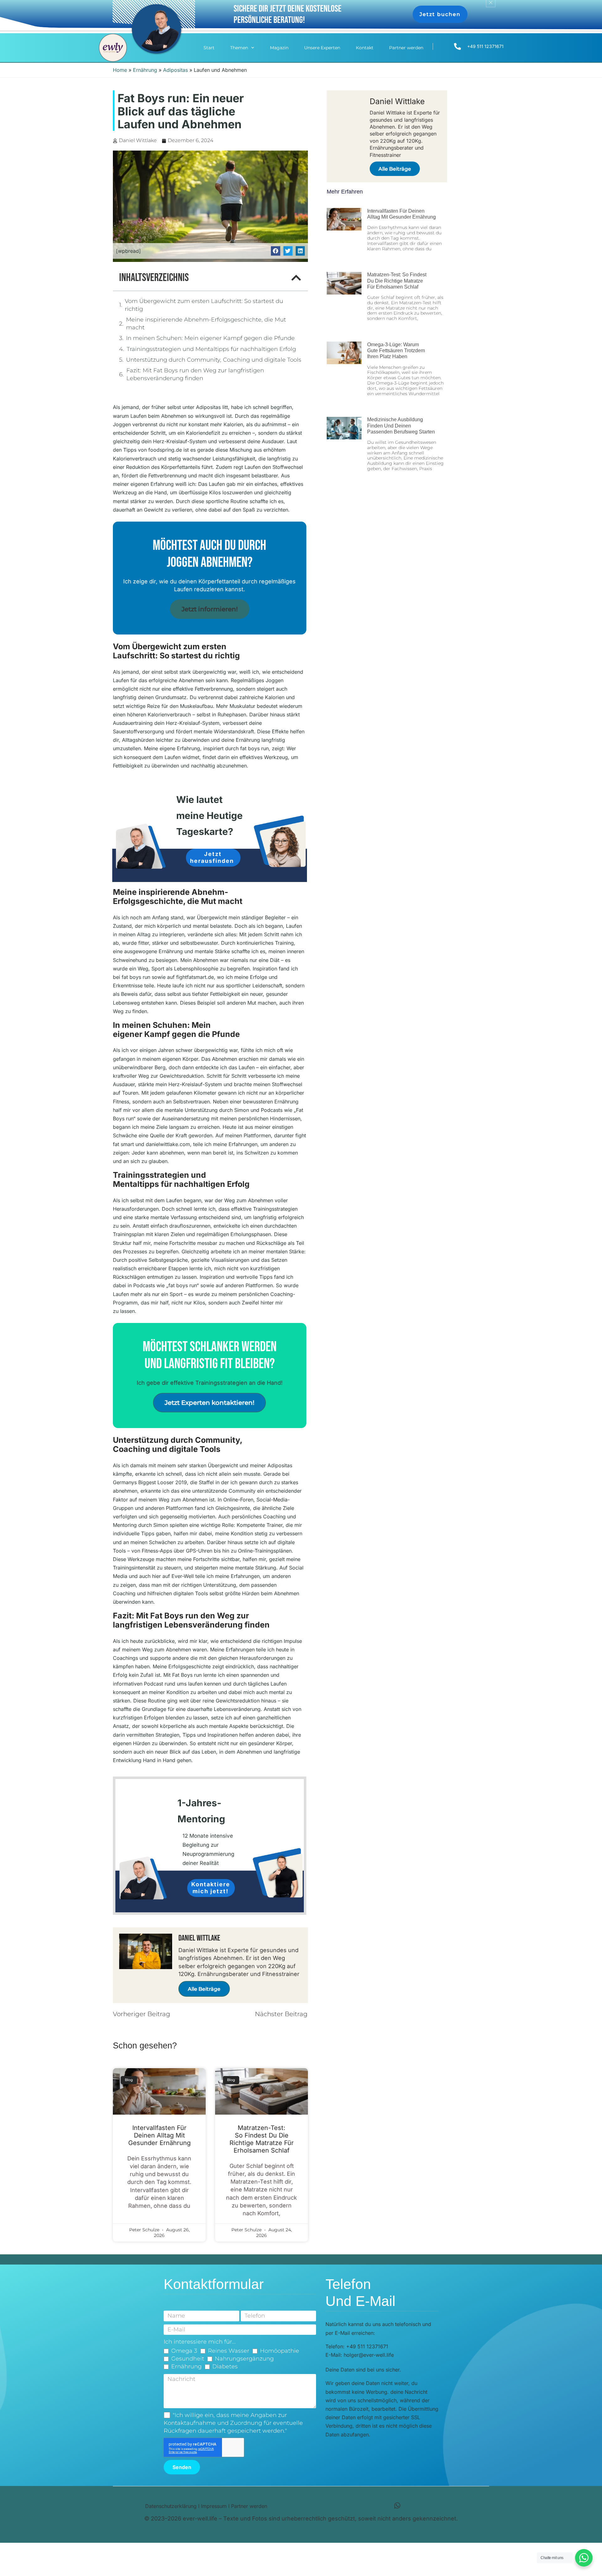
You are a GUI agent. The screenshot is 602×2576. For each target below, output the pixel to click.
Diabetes (225, 2366)
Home (120, 70)
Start (209, 48)
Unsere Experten (322, 48)
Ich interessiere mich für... (200, 2342)
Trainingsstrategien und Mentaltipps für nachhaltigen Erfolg (211, 349)
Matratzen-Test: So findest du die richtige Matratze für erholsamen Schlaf (262, 2139)
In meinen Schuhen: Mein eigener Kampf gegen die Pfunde (210, 338)
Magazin (279, 48)
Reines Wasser (229, 2351)
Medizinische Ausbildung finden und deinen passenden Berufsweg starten (401, 425)
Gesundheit (188, 2359)
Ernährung (145, 70)
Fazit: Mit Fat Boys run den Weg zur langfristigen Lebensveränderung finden (195, 374)
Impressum (214, 2506)
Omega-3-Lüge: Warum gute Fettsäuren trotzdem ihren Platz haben (396, 351)
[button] (275, 251)
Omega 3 (184, 2351)
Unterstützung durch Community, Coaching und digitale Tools (214, 360)
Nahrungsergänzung (244, 2359)
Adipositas (175, 70)
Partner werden (406, 48)
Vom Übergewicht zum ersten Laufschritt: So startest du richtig (204, 305)
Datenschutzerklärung (171, 2506)
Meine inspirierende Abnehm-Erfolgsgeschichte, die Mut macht (206, 324)
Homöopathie (280, 2351)
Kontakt (365, 48)
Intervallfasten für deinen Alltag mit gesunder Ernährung (159, 2135)
